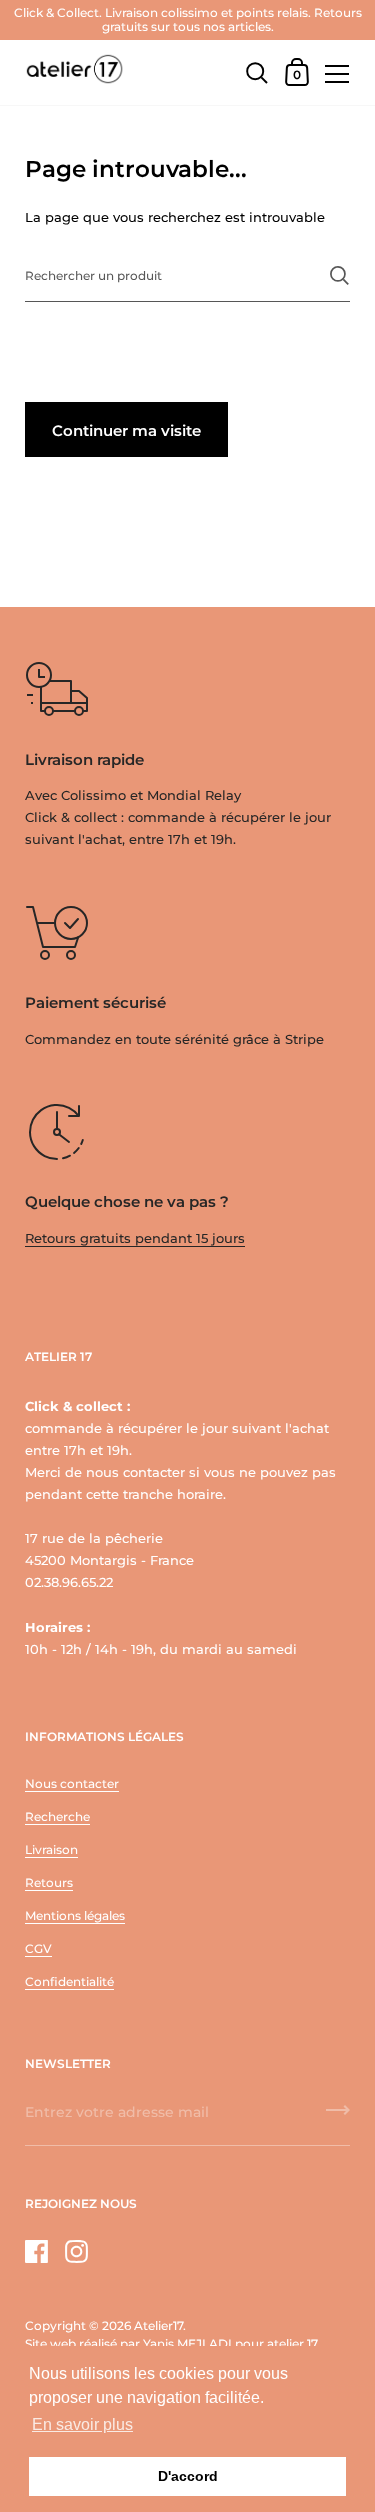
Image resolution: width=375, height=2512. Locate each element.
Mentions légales (75, 1915)
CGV (38, 1948)
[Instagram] (76, 2252)
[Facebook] (36, 2252)
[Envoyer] (339, 275)
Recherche (57, 1816)
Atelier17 (158, 2325)
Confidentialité (69, 1981)
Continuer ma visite (126, 430)
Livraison (51, 1849)
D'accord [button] (188, 2476)
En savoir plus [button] (82, 2424)
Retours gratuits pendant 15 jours (135, 1238)
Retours (49, 1882)
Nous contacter (72, 1783)
